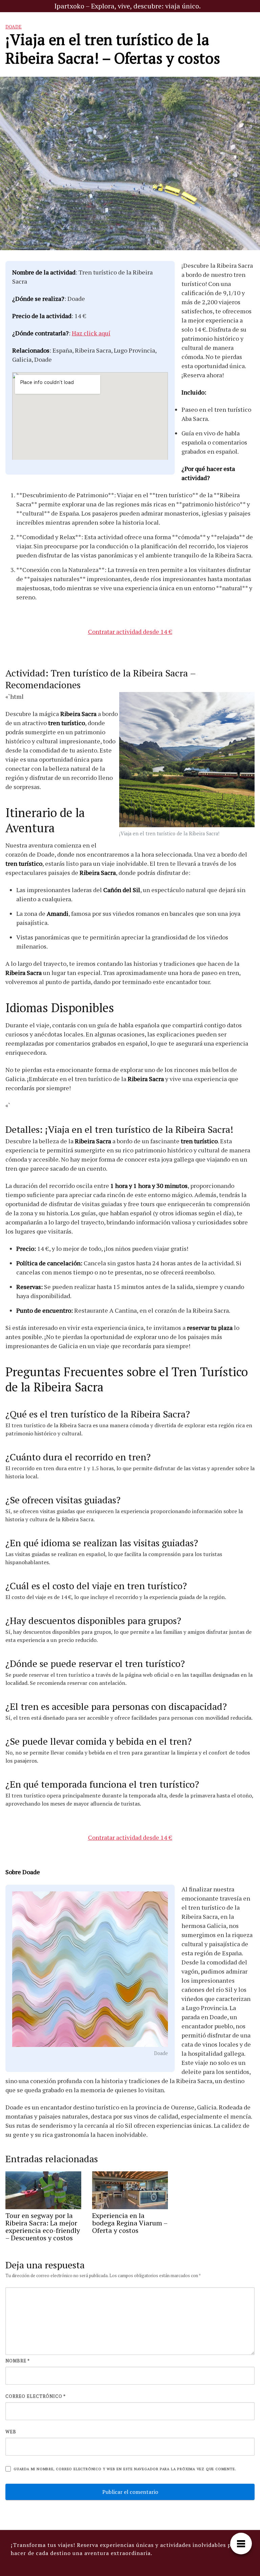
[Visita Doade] (90, 1970)
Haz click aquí (91, 333)
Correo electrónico (36, 2396)
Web (11, 2432)
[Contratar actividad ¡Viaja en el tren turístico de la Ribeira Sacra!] (187, 760)
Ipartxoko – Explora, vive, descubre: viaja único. (127, 6)
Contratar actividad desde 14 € (130, 631)
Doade (14, 27)
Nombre (18, 2361)
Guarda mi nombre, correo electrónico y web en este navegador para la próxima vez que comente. (125, 2469)
